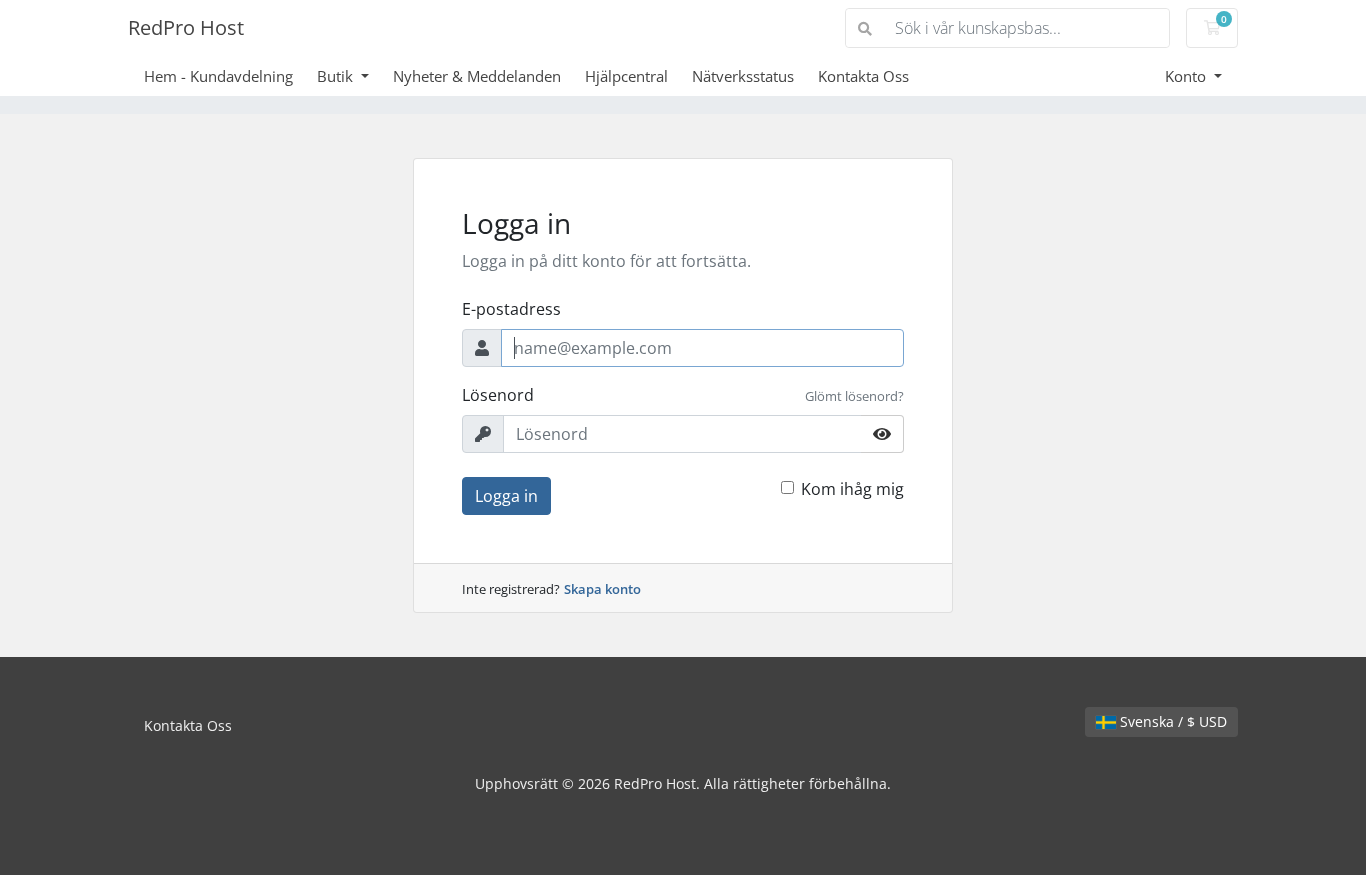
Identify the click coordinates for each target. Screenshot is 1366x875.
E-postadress (511, 309)
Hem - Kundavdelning (218, 76)
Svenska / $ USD (1171, 721)
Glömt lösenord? (854, 396)
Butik (337, 76)
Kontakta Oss (863, 76)
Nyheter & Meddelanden (477, 76)
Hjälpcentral (626, 76)
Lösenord (498, 395)
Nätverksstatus (743, 76)
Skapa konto (602, 589)
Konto (1187, 76)
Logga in (506, 496)
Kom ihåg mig (852, 489)
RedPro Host (186, 27)
